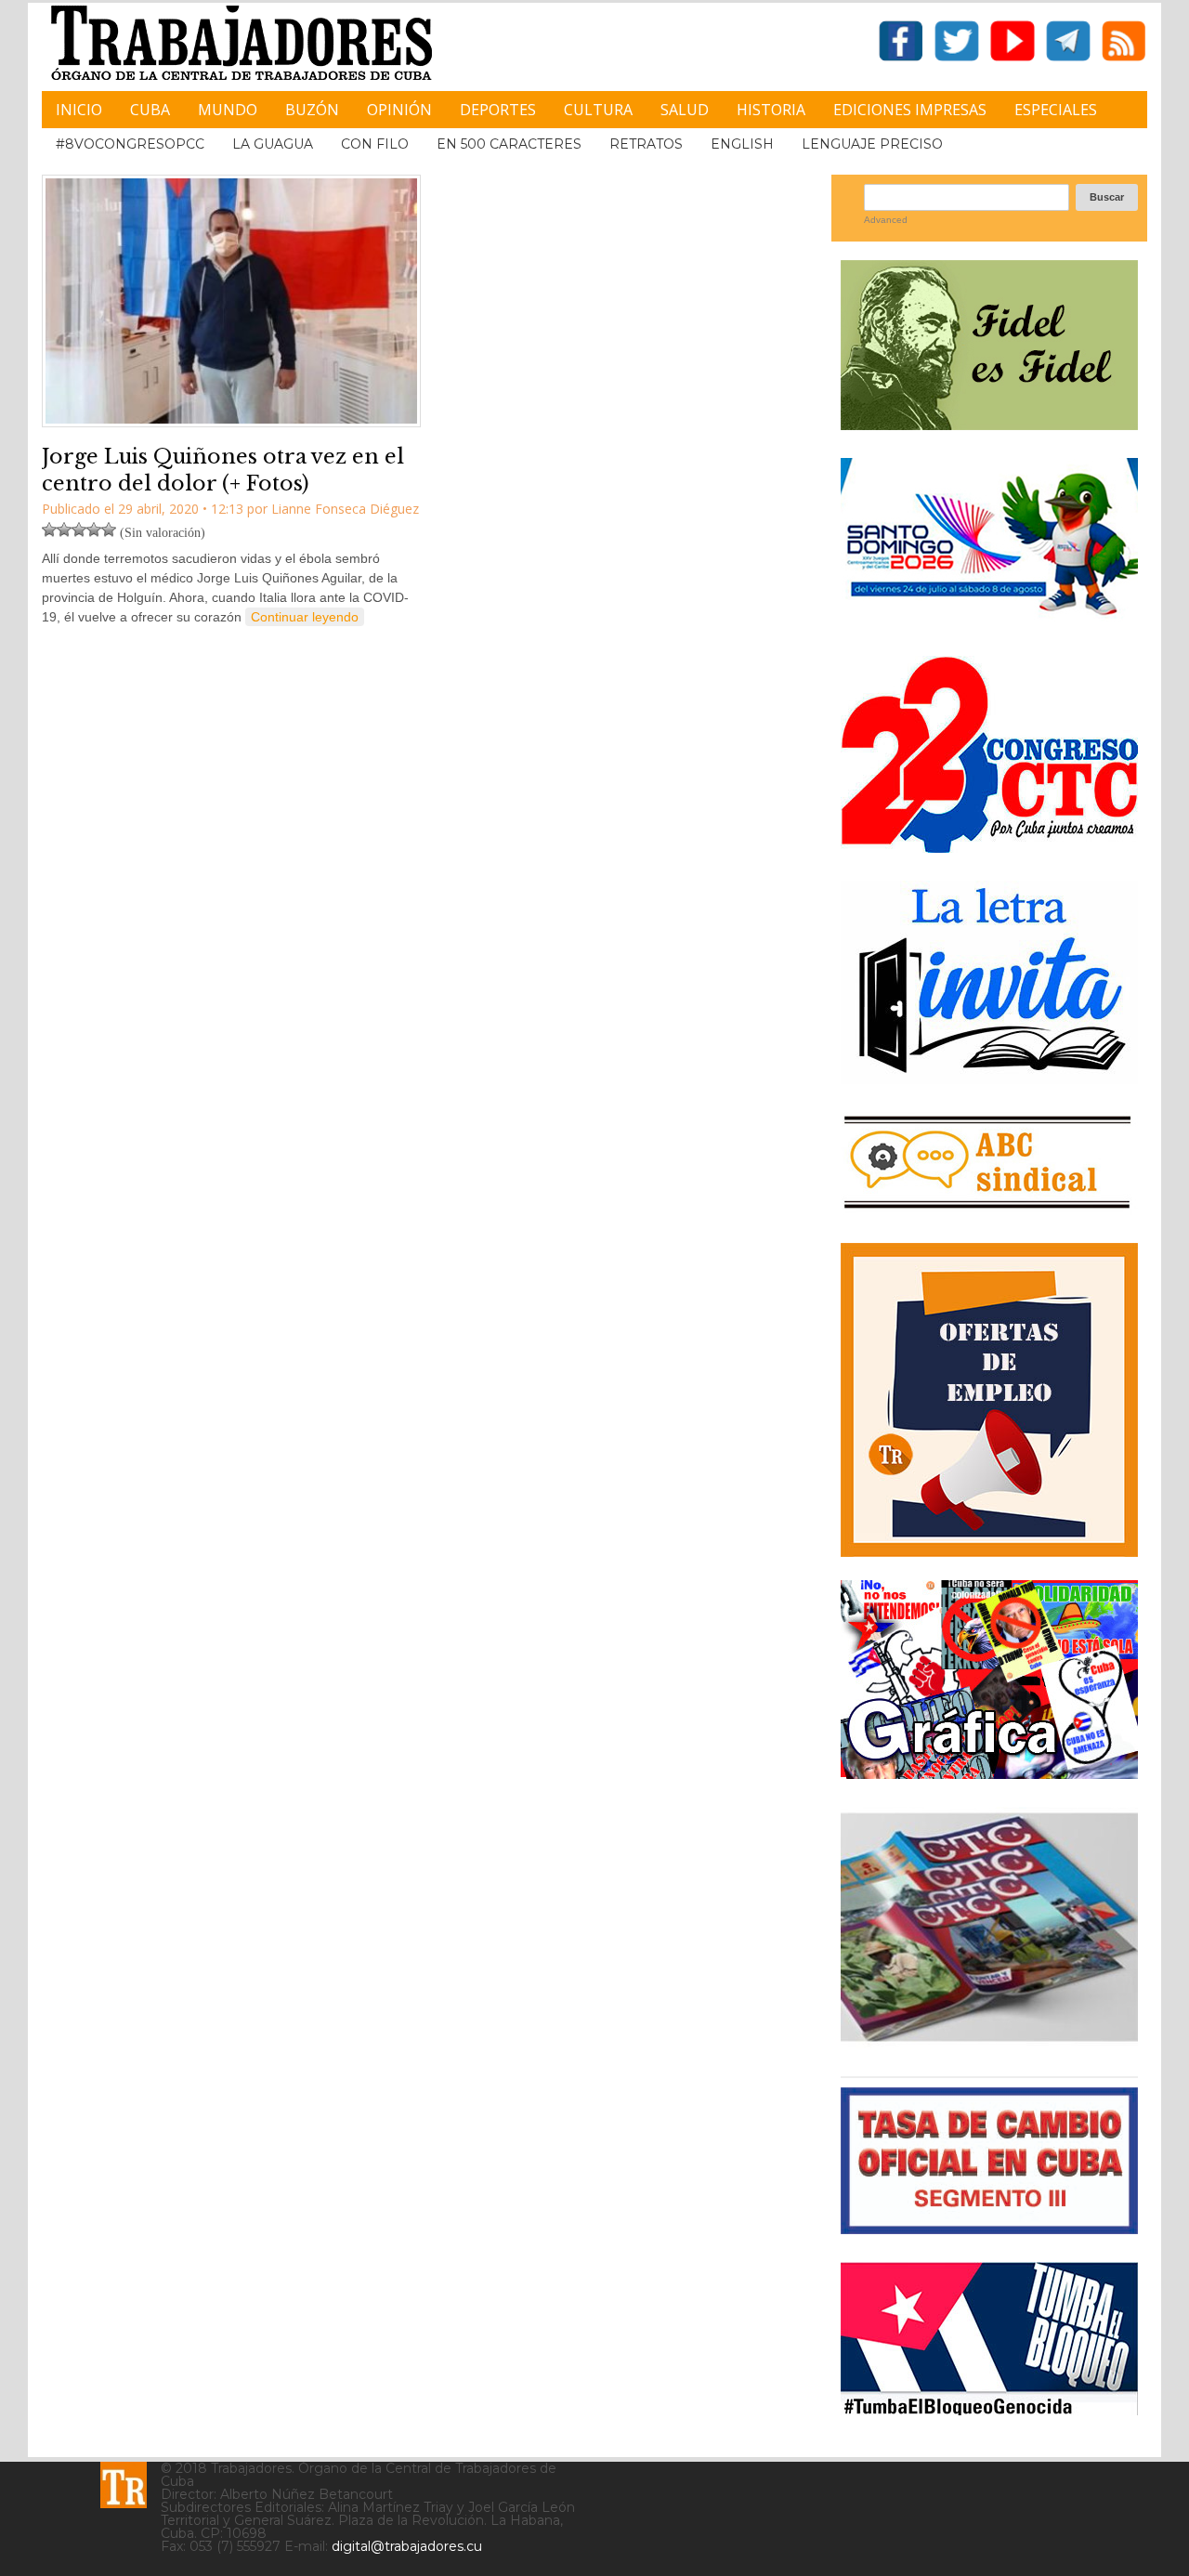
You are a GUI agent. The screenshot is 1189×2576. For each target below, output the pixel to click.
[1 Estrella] (49, 530)
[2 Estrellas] (64, 530)
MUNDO (228, 110)
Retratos (646, 144)
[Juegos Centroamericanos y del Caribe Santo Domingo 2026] (989, 621)
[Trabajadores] (124, 2485)
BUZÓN (312, 110)
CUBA (150, 110)
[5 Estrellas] (109, 530)
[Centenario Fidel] (989, 423)
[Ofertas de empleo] (989, 1400)
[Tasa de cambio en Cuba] (989, 2227)
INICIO (79, 110)
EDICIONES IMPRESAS (910, 110)
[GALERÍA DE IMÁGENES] (989, 1772)
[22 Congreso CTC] (989, 846)
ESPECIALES (1056, 110)
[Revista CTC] (989, 2041)
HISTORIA (771, 110)
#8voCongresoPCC (130, 144)
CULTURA (598, 110)
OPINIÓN (399, 110)
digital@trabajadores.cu (407, 2546)
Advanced (886, 220)
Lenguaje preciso (872, 144)
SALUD (685, 110)
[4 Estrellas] (94, 530)
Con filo (375, 144)
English (742, 144)
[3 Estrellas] (79, 530)
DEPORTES (498, 110)
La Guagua (273, 144)
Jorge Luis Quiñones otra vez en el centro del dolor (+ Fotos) (223, 470)
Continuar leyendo (305, 617)
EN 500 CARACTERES (509, 144)
